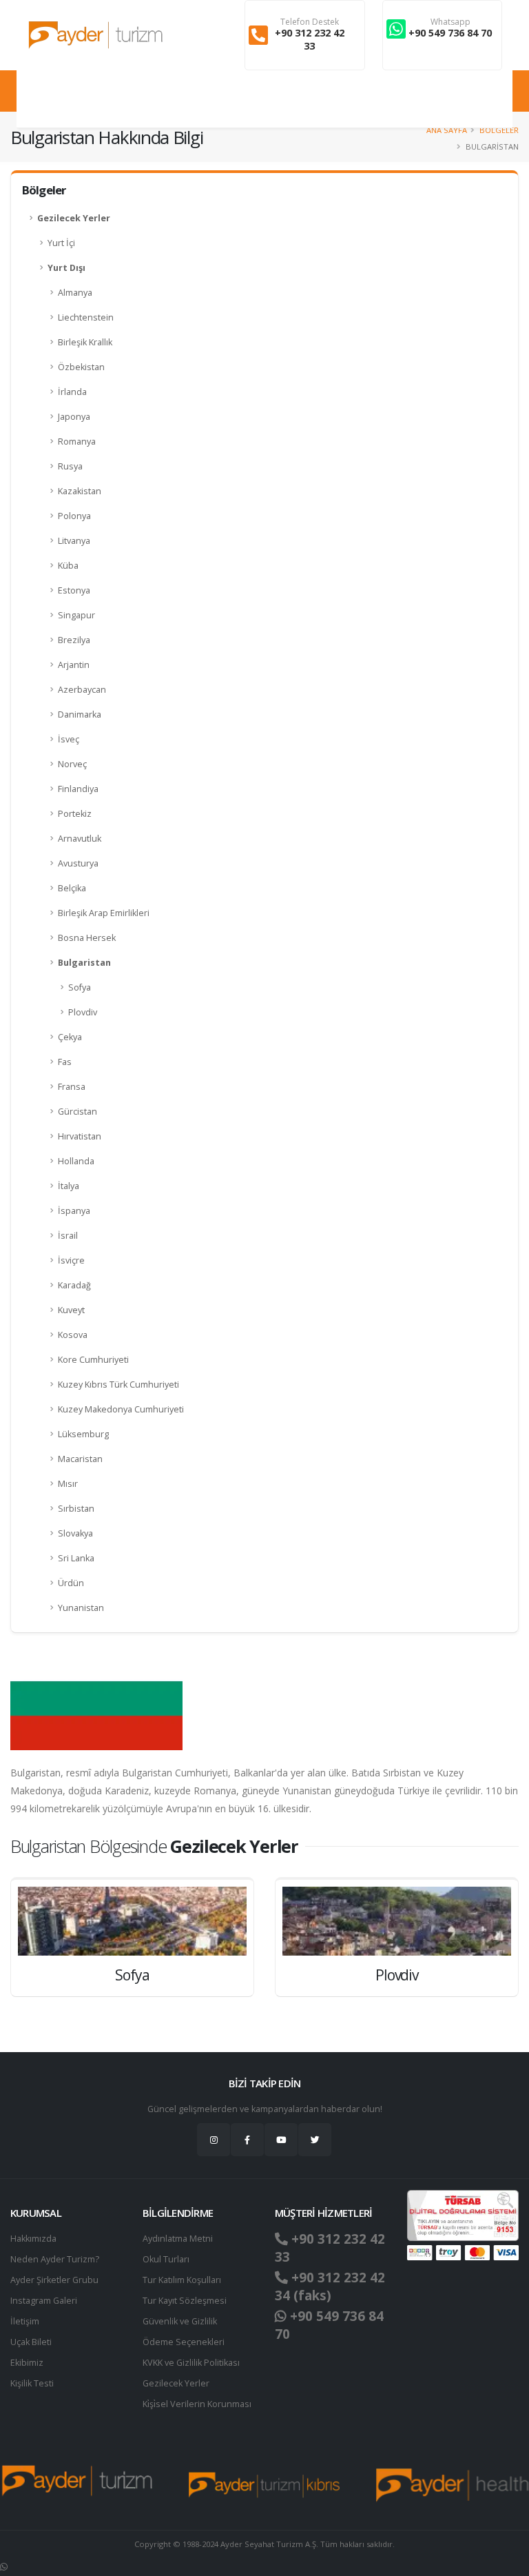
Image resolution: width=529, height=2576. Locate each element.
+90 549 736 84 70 (450, 33)
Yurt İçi (61, 243)
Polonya (74, 516)
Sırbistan (76, 1509)
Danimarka (80, 714)
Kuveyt (71, 1310)
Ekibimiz (27, 2363)
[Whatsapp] (4, 2567)
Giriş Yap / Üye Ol (472, 99)
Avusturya (78, 863)
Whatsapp (450, 22)
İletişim (25, 2321)
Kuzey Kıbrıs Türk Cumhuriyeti (118, 1385)
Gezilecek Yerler (74, 218)
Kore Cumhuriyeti (93, 1360)
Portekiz (75, 814)
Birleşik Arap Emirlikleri (104, 913)
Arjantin (74, 665)
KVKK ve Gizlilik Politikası (191, 2363)
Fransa (72, 1087)
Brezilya (74, 640)
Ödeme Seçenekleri (184, 2342)
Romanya (77, 442)
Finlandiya (78, 789)
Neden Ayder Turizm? (55, 2259)
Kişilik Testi (32, 2383)
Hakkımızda (33, 2239)
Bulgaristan (84, 963)
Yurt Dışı (66, 268)
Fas (65, 1062)
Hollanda (76, 1161)
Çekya (70, 1037)
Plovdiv (83, 1012)
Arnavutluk (80, 839)
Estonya (74, 590)
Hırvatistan (80, 1136)
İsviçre (71, 1260)
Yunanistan (81, 1608)
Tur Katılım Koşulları (182, 2280)
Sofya (80, 987)
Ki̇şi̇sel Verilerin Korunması (197, 2404)
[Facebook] (247, 2140)
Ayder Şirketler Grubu (54, 2280)
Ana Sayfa (447, 130)
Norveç (72, 764)
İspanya (74, 1211)
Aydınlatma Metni (178, 2239)
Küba (68, 566)
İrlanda (72, 392)
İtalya (69, 1186)
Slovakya (75, 1533)
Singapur (76, 615)
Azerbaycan (82, 690)
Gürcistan (77, 1112)
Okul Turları (166, 2259)
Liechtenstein (86, 317)
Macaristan (80, 1459)
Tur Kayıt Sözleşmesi (185, 2301)
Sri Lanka (76, 1558)
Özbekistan (81, 367)
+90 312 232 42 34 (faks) (330, 2286)
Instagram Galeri (44, 2301)
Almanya (75, 293)
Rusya (70, 466)
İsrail (68, 1236)
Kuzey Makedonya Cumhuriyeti (121, 1409)
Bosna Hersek (87, 938)
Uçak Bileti (31, 2342)
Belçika (72, 888)
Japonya (74, 417)
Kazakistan (80, 491)
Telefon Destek (310, 22)
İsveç (69, 739)
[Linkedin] (281, 2140)
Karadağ (74, 1285)
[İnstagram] (214, 2140)
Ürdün (71, 1583)
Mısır (68, 1484)
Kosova (73, 1335)
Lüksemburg (83, 1434)
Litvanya (74, 541)
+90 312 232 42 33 (310, 39)
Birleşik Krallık (85, 342)
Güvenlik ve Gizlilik (180, 2321)
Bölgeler (499, 130)
